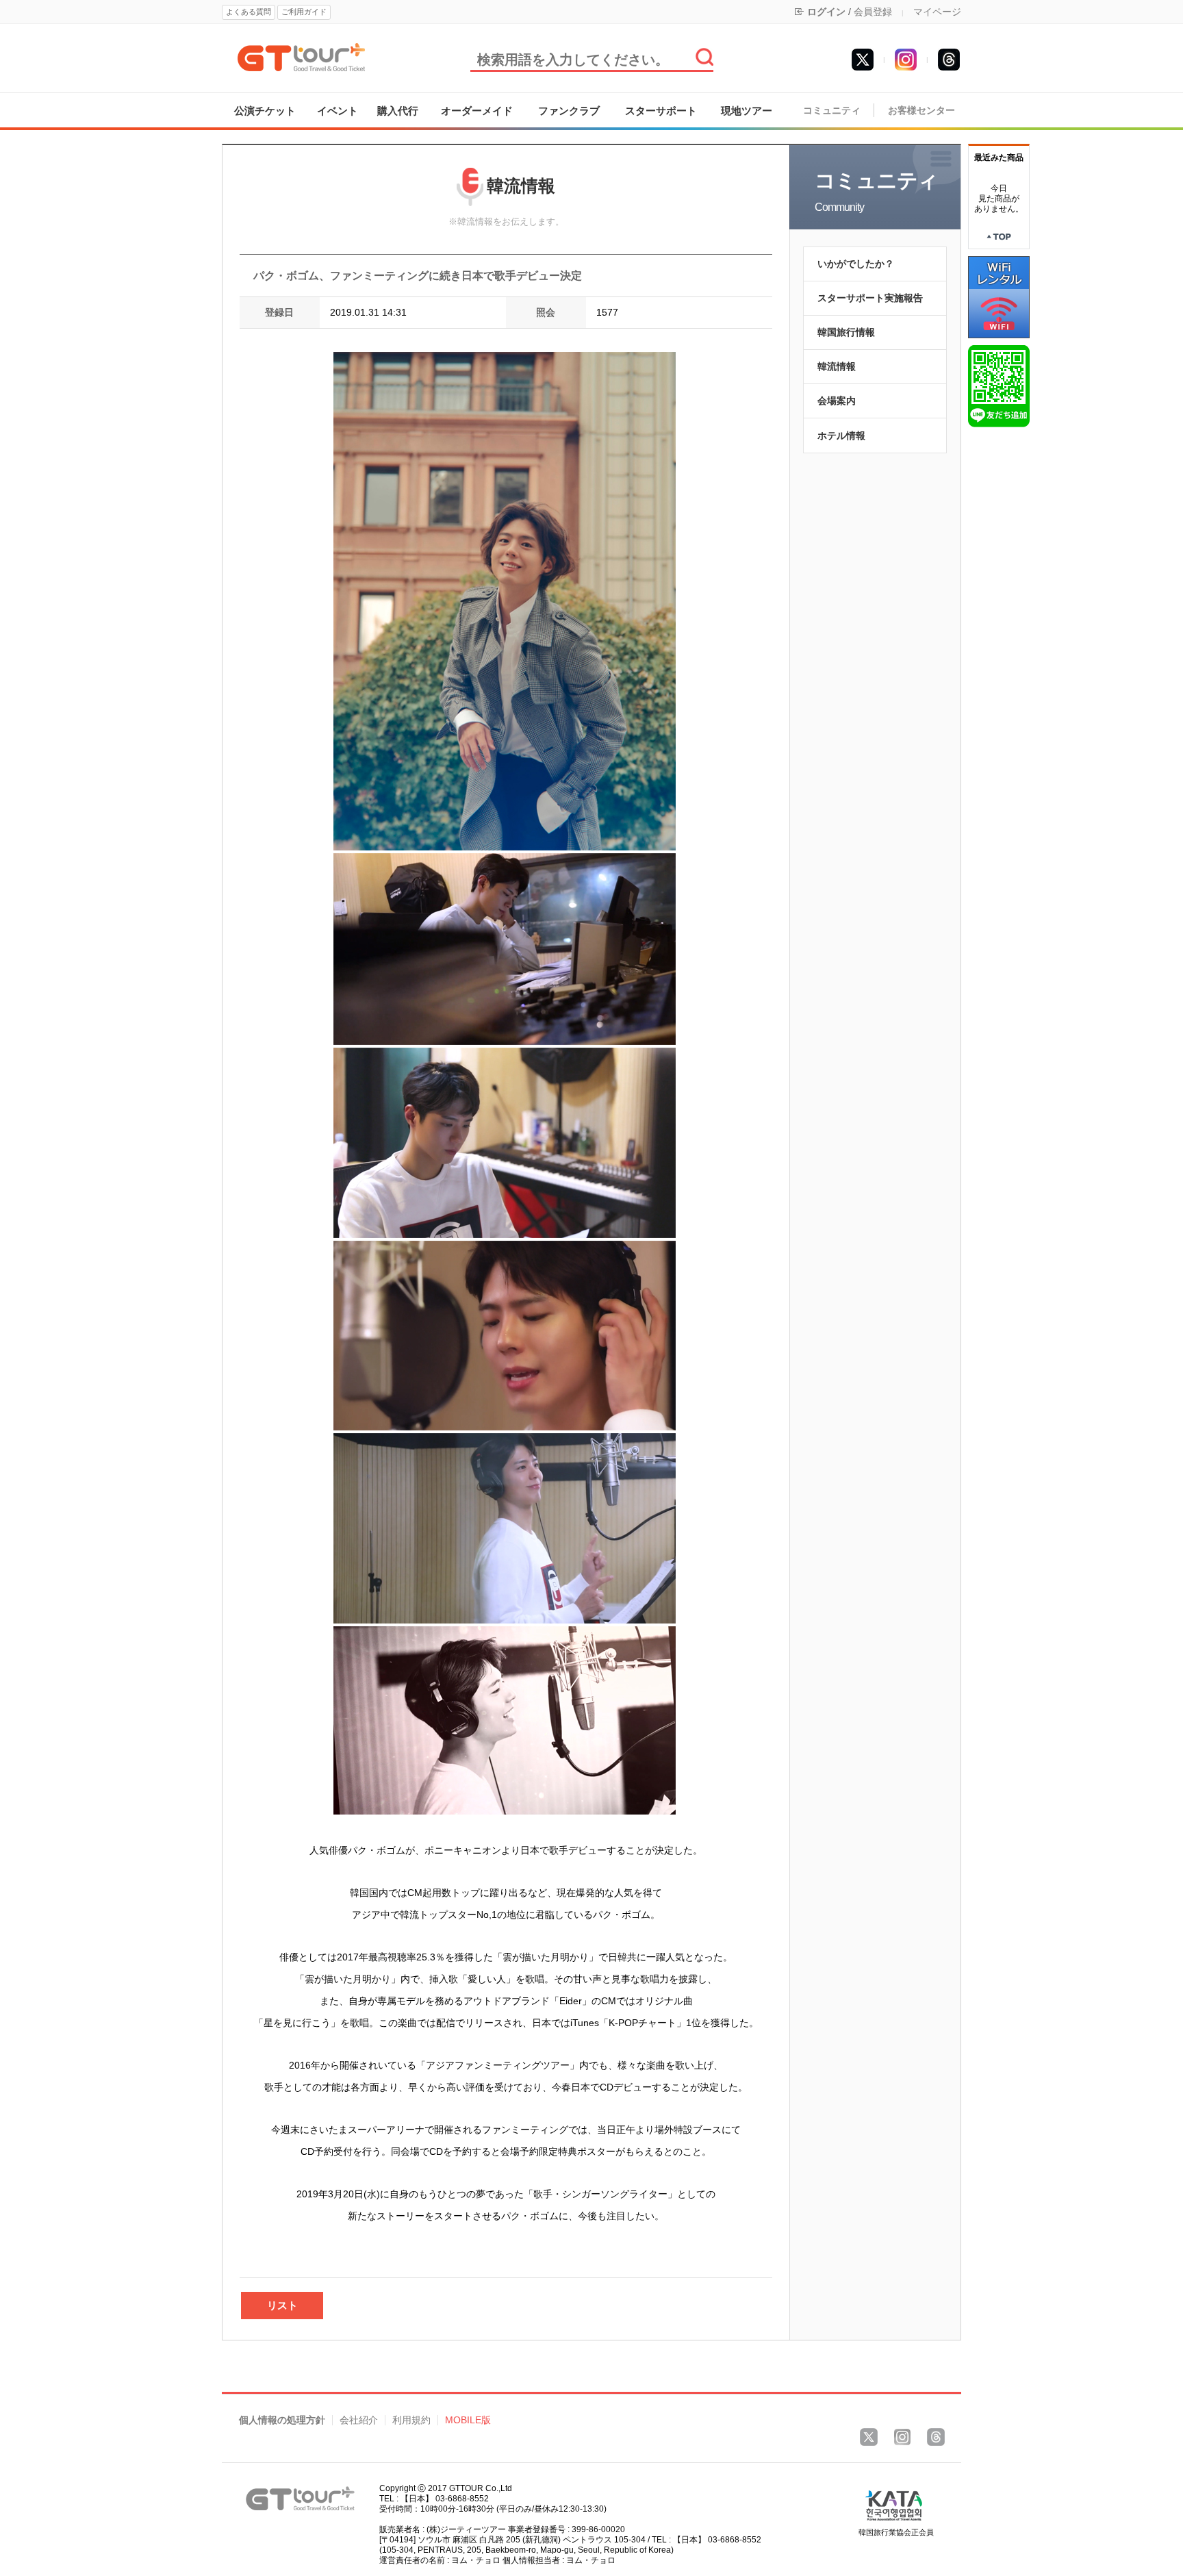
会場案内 (837, 401)
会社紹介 (359, 2420)
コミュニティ (832, 111)
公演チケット (265, 111)
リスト (282, 2305)
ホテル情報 (841, 435)
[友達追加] (999, 386)
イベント (338, 111)
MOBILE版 (468, 2420)
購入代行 (398, 111)
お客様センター (921, 111)
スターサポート (661, 111)
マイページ (937, 12)
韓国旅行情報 (846, 332)
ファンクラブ (569, 111)
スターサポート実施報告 (870, 298)
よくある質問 (249, 12)
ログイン (826, 12)
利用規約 (411, 2420)
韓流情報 (837, 366)
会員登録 (873, 12)
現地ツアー (747, 111)
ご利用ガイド (304, 12)
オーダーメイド (477, 111)
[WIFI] (999, 296)
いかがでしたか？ (856, 264)
